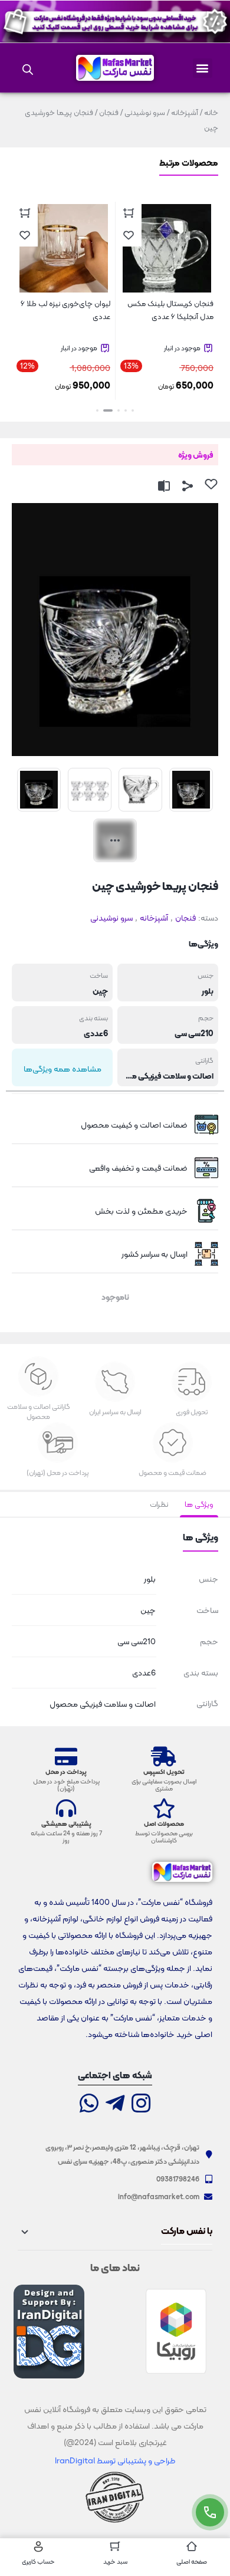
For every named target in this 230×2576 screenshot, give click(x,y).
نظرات (159, 1504)
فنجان (109, 112)
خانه (211, 112)
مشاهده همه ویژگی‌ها (63, 1069)
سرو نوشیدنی (145, 112)
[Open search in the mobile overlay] (28, 68)
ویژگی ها (199, 1504)
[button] (203, 68)
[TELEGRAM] (115, 2104)
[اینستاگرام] (141, 2104)
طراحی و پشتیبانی (145, 2460)
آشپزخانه (185, 112)
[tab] (199, 1504)
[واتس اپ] (89, 2104)
